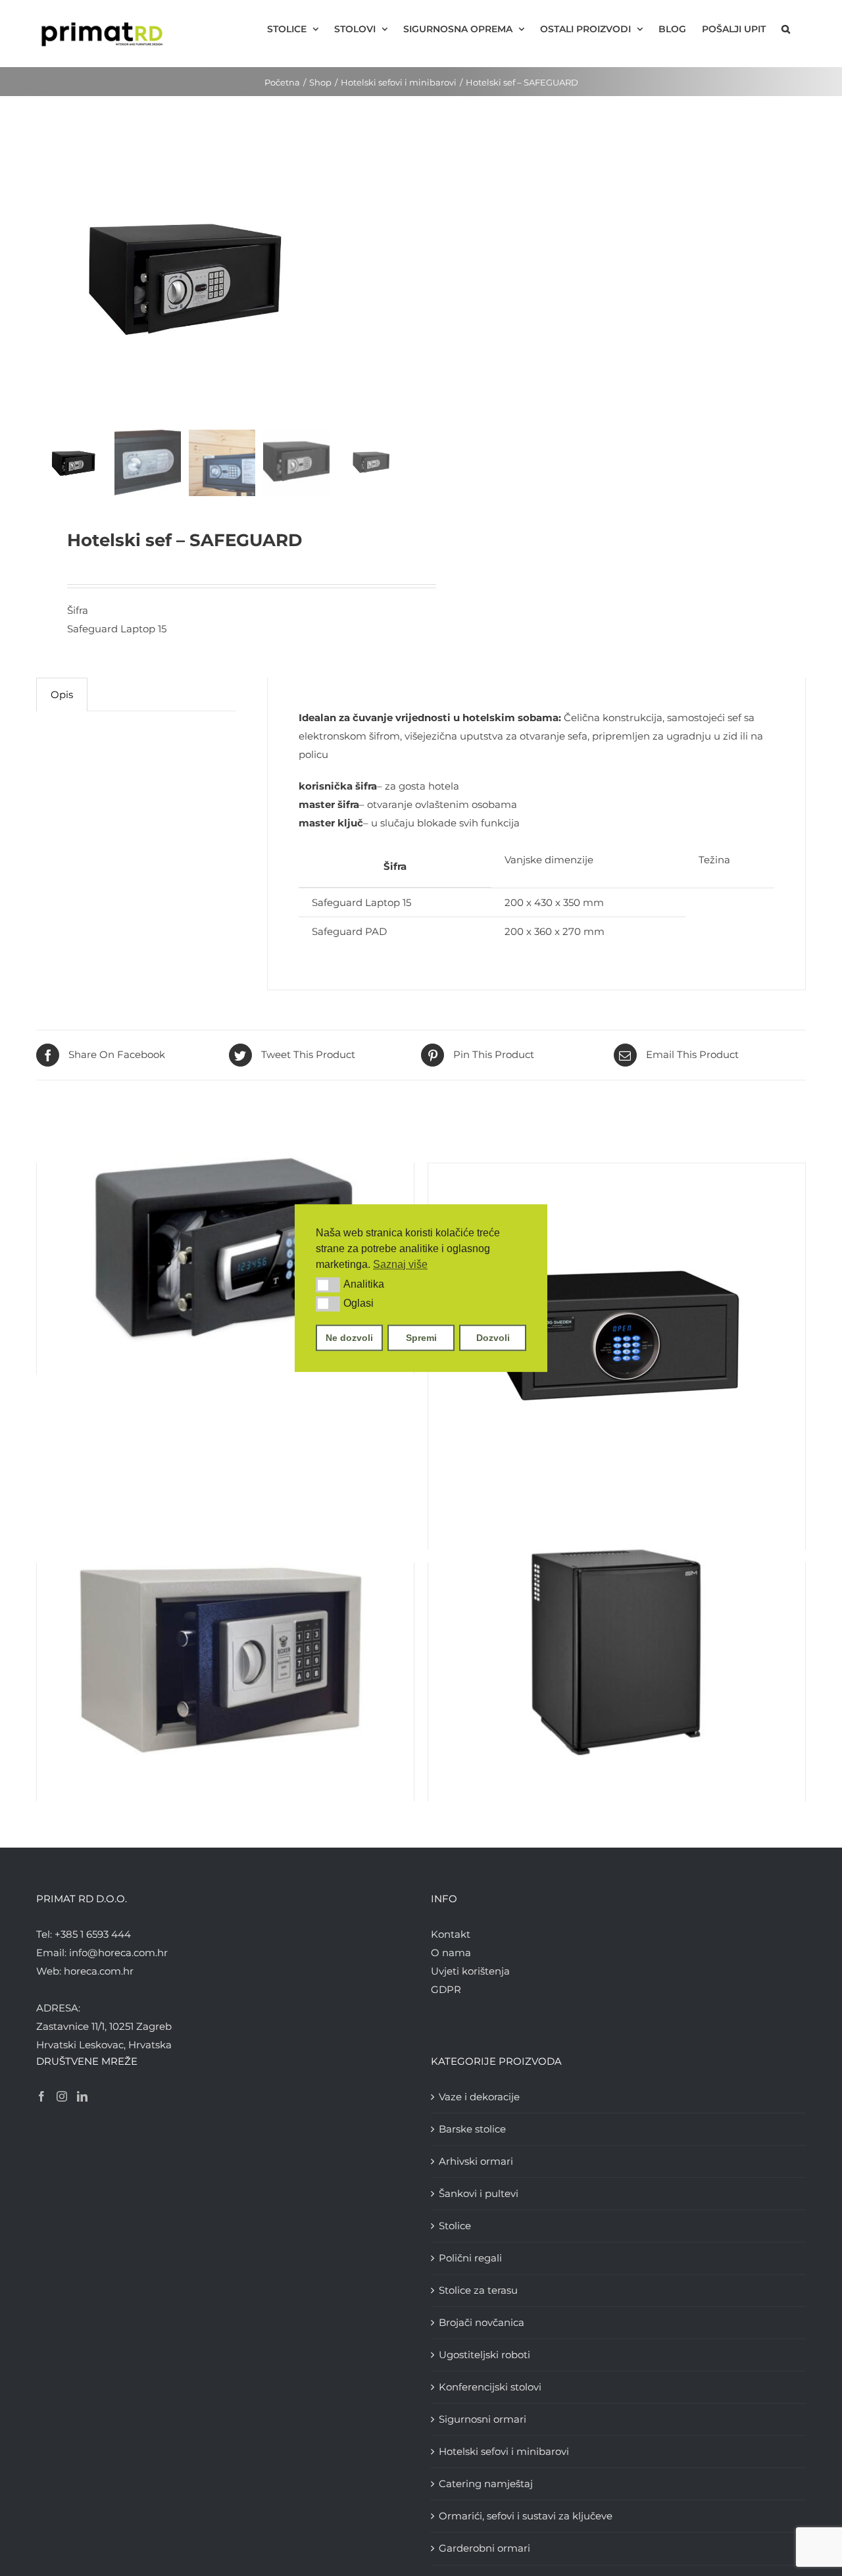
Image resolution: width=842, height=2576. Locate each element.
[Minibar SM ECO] (617, 1654)
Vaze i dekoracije (479, 2097)
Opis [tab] (62, 695)
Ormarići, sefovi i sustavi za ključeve (526, 2516)
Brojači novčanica (482, 2322)
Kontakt (451, 1934)
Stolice (455, 2226)
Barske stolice (472, 2129)
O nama (451, 1953)
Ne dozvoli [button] (349, 1338)
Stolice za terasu (478, 2290)
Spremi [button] (421, 1338)
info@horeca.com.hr (118, 1953)
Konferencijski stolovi (490, 2387)
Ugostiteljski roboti (484, 2355)
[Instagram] (62, 2096)
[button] (328, 1285)
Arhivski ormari (476, 2161)
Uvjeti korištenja (470, 1971)
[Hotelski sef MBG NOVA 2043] (617, 1328)
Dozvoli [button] (493, 1338)
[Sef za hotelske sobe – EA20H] (225, 1654)
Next (396, 277)
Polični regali (470, 2258)
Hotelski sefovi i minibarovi (504, 2451)
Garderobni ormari (484, 2548)
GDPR (446, 1989)
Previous (46, 277)
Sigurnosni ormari (483, 2419)
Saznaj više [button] (400, 1264)
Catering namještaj (486, 2484)
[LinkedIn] (82, 2096)
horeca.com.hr (99, 1971)
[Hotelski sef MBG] (225, 1240)
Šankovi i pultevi (479, 2193)
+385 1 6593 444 (93, 1934)
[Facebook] (41, 2096)
